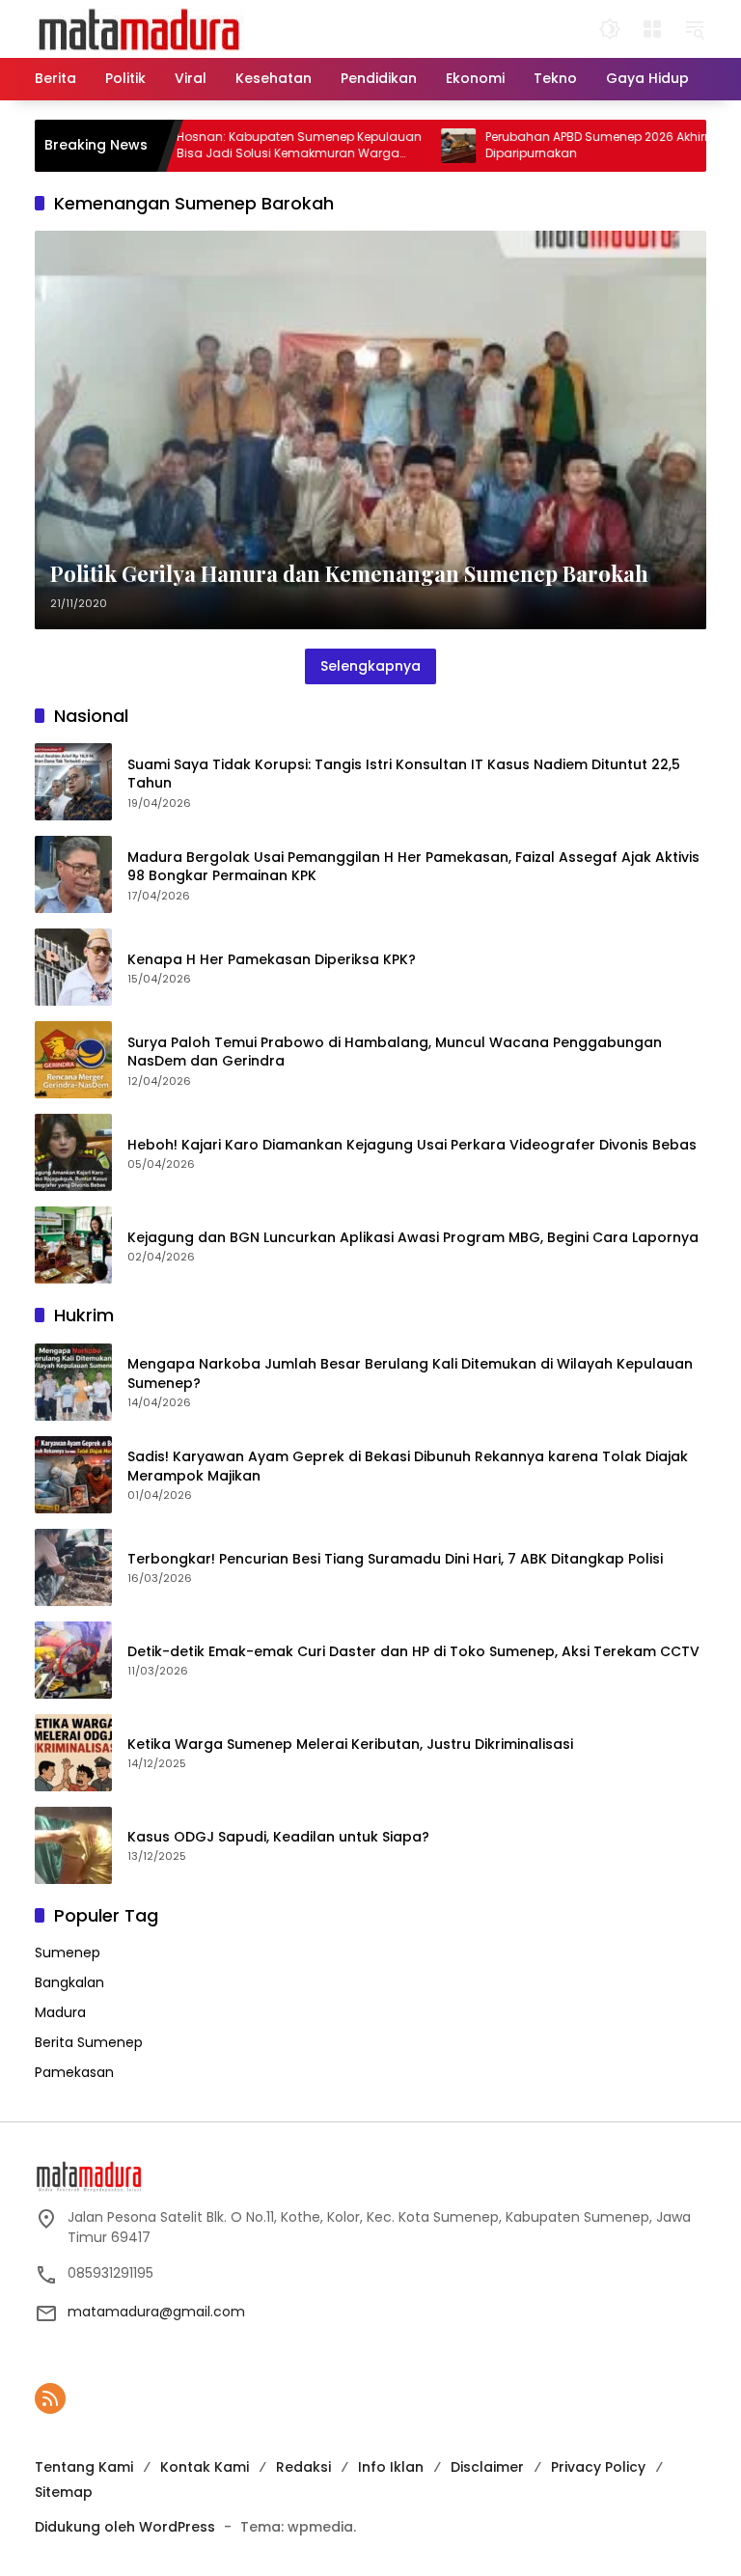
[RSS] (50, 2398)
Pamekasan (74, 2072)
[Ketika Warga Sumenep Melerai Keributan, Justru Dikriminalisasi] (73, 1753)
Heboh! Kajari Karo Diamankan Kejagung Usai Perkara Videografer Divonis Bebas (412, 1145)
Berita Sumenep (89, 2042)
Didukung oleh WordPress (125, 2527)
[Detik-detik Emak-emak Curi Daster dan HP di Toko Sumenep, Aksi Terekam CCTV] (73, 1660)
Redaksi (303, 2467)
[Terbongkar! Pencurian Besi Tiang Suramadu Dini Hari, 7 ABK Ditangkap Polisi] (73, 1567)
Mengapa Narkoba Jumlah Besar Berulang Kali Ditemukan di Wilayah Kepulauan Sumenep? (410, 1374)
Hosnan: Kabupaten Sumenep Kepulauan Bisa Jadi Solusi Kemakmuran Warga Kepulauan (253, 146)
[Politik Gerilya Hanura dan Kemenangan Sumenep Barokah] (370, 430)
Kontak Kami (205, 2467)
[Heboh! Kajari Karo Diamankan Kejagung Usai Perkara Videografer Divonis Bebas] (73, 1152)
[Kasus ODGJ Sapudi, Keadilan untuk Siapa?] (73, 1845)
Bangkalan (69, 1982)
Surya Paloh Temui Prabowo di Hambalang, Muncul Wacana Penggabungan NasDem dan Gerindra (395, 1053)
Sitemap (64, 2492)
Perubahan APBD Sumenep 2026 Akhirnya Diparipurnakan (560, 145)
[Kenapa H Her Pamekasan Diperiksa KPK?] (73, 967)
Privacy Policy (598, 2467)
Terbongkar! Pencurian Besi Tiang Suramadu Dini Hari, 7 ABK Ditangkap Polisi (395, 1559)
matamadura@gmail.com (156, 2312)
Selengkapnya (370, 666)
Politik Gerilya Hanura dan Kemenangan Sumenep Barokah (349, 573)
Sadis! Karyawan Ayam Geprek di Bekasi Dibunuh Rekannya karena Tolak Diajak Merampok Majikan (408, 1467)
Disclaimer (487, 2467)
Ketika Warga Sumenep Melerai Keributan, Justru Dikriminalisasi (350, 1745)
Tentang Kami (84, 2467)
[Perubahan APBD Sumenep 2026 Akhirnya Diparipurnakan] (412, 146)
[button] (610, 29)
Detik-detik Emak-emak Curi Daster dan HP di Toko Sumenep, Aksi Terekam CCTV (413, 1652)
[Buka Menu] (652, 29)
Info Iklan (391, 2467)
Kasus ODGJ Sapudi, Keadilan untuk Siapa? (278, 1837)
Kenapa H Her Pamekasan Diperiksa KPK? (272, 960)
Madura (60, 2012)
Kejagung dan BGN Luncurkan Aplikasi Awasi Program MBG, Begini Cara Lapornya (413, 1238)
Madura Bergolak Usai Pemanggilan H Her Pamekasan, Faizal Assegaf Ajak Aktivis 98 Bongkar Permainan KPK (413, 867)
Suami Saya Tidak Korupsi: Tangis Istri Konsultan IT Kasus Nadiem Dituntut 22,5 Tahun (404, 775)
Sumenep (68, 1953)
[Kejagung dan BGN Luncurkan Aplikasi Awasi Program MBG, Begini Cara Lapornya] (73, 1245)
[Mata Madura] (139, 28)
